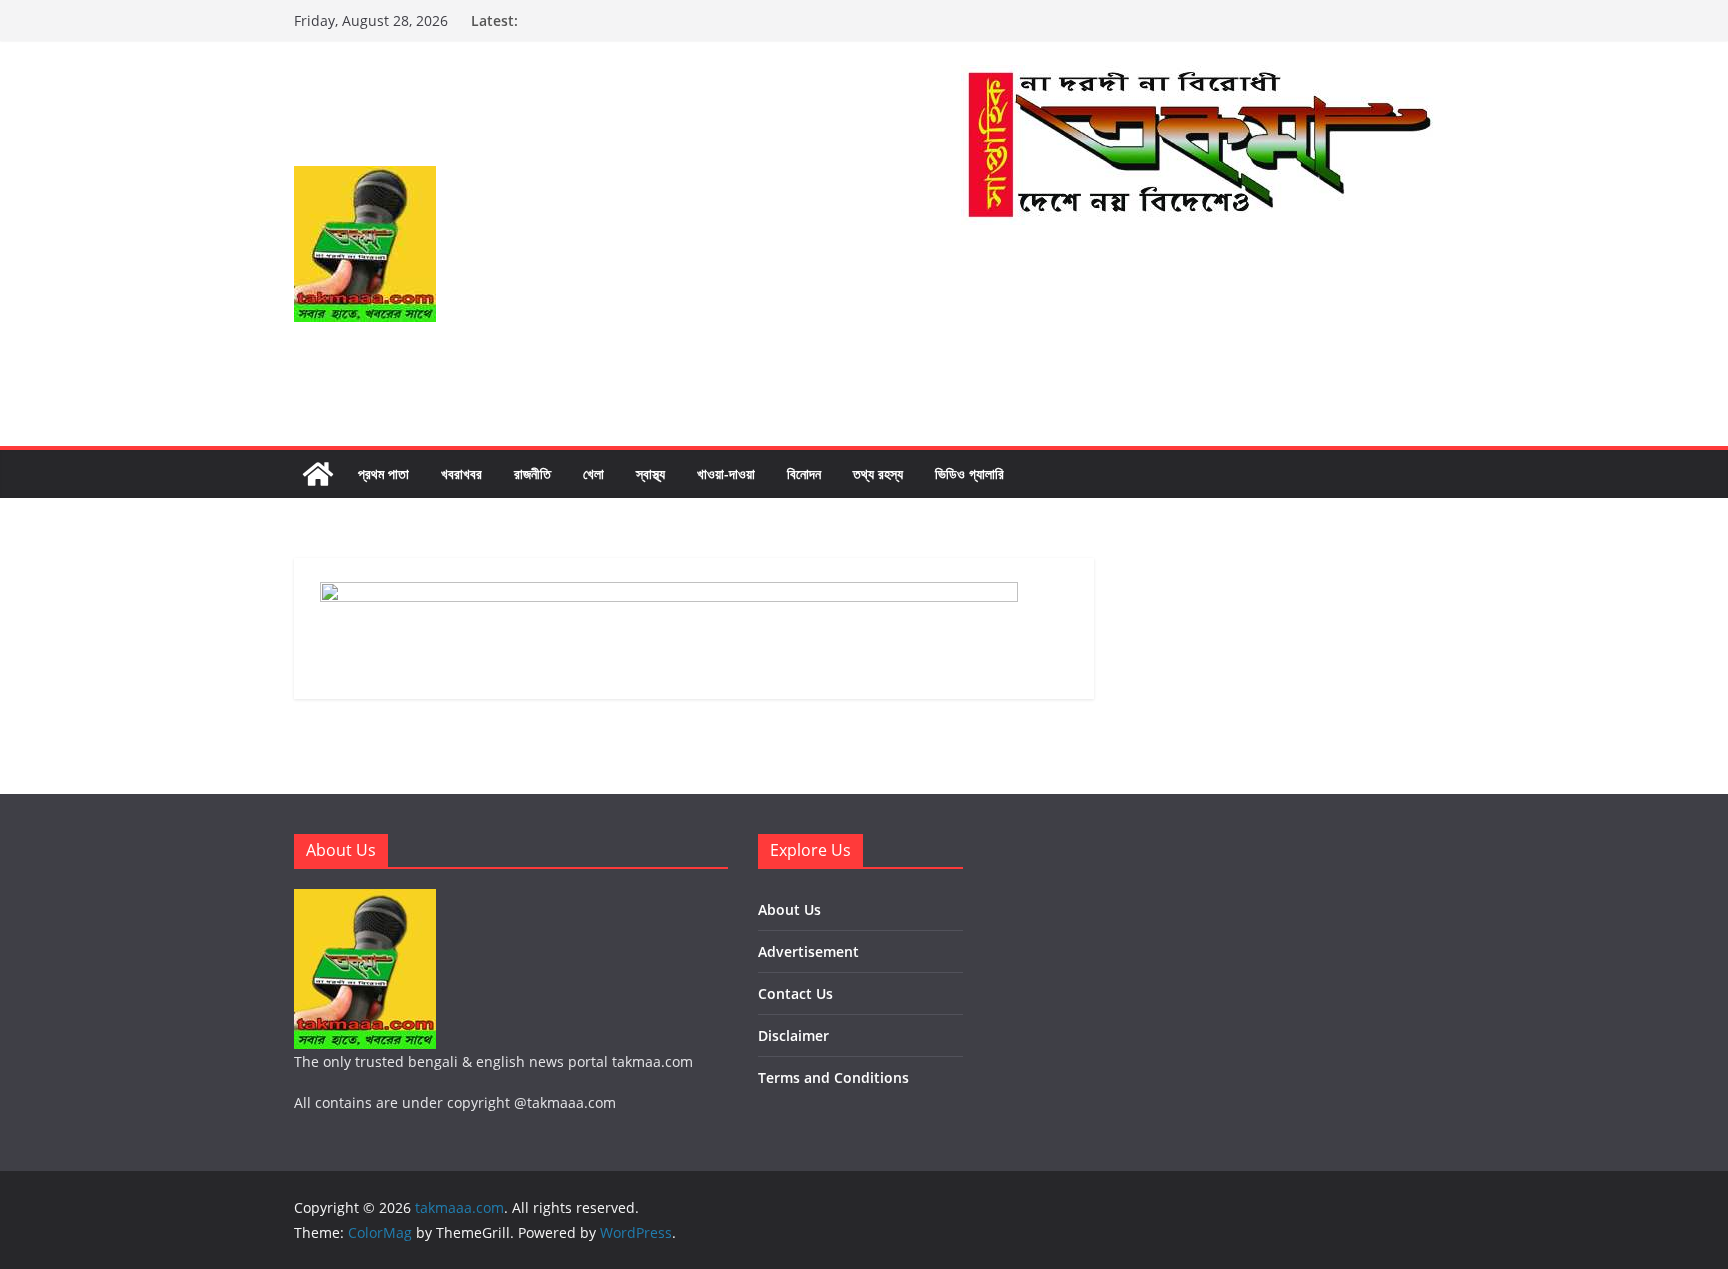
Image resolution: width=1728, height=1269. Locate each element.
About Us (789, 909)
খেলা (593, 473)
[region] (1197, 323)
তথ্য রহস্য (878, 473)
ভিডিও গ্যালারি (969, 473)
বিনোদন (804, 473)
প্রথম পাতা (383, 473)
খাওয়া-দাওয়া (726, 473)
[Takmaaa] (1197, 79)
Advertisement (808, 951)
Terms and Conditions (833, 1077)
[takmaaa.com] (318, 474)
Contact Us (795, 993)
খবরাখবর (461, 473)
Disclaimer (793, 1035)
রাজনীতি (532, 473)
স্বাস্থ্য (650, 473)
